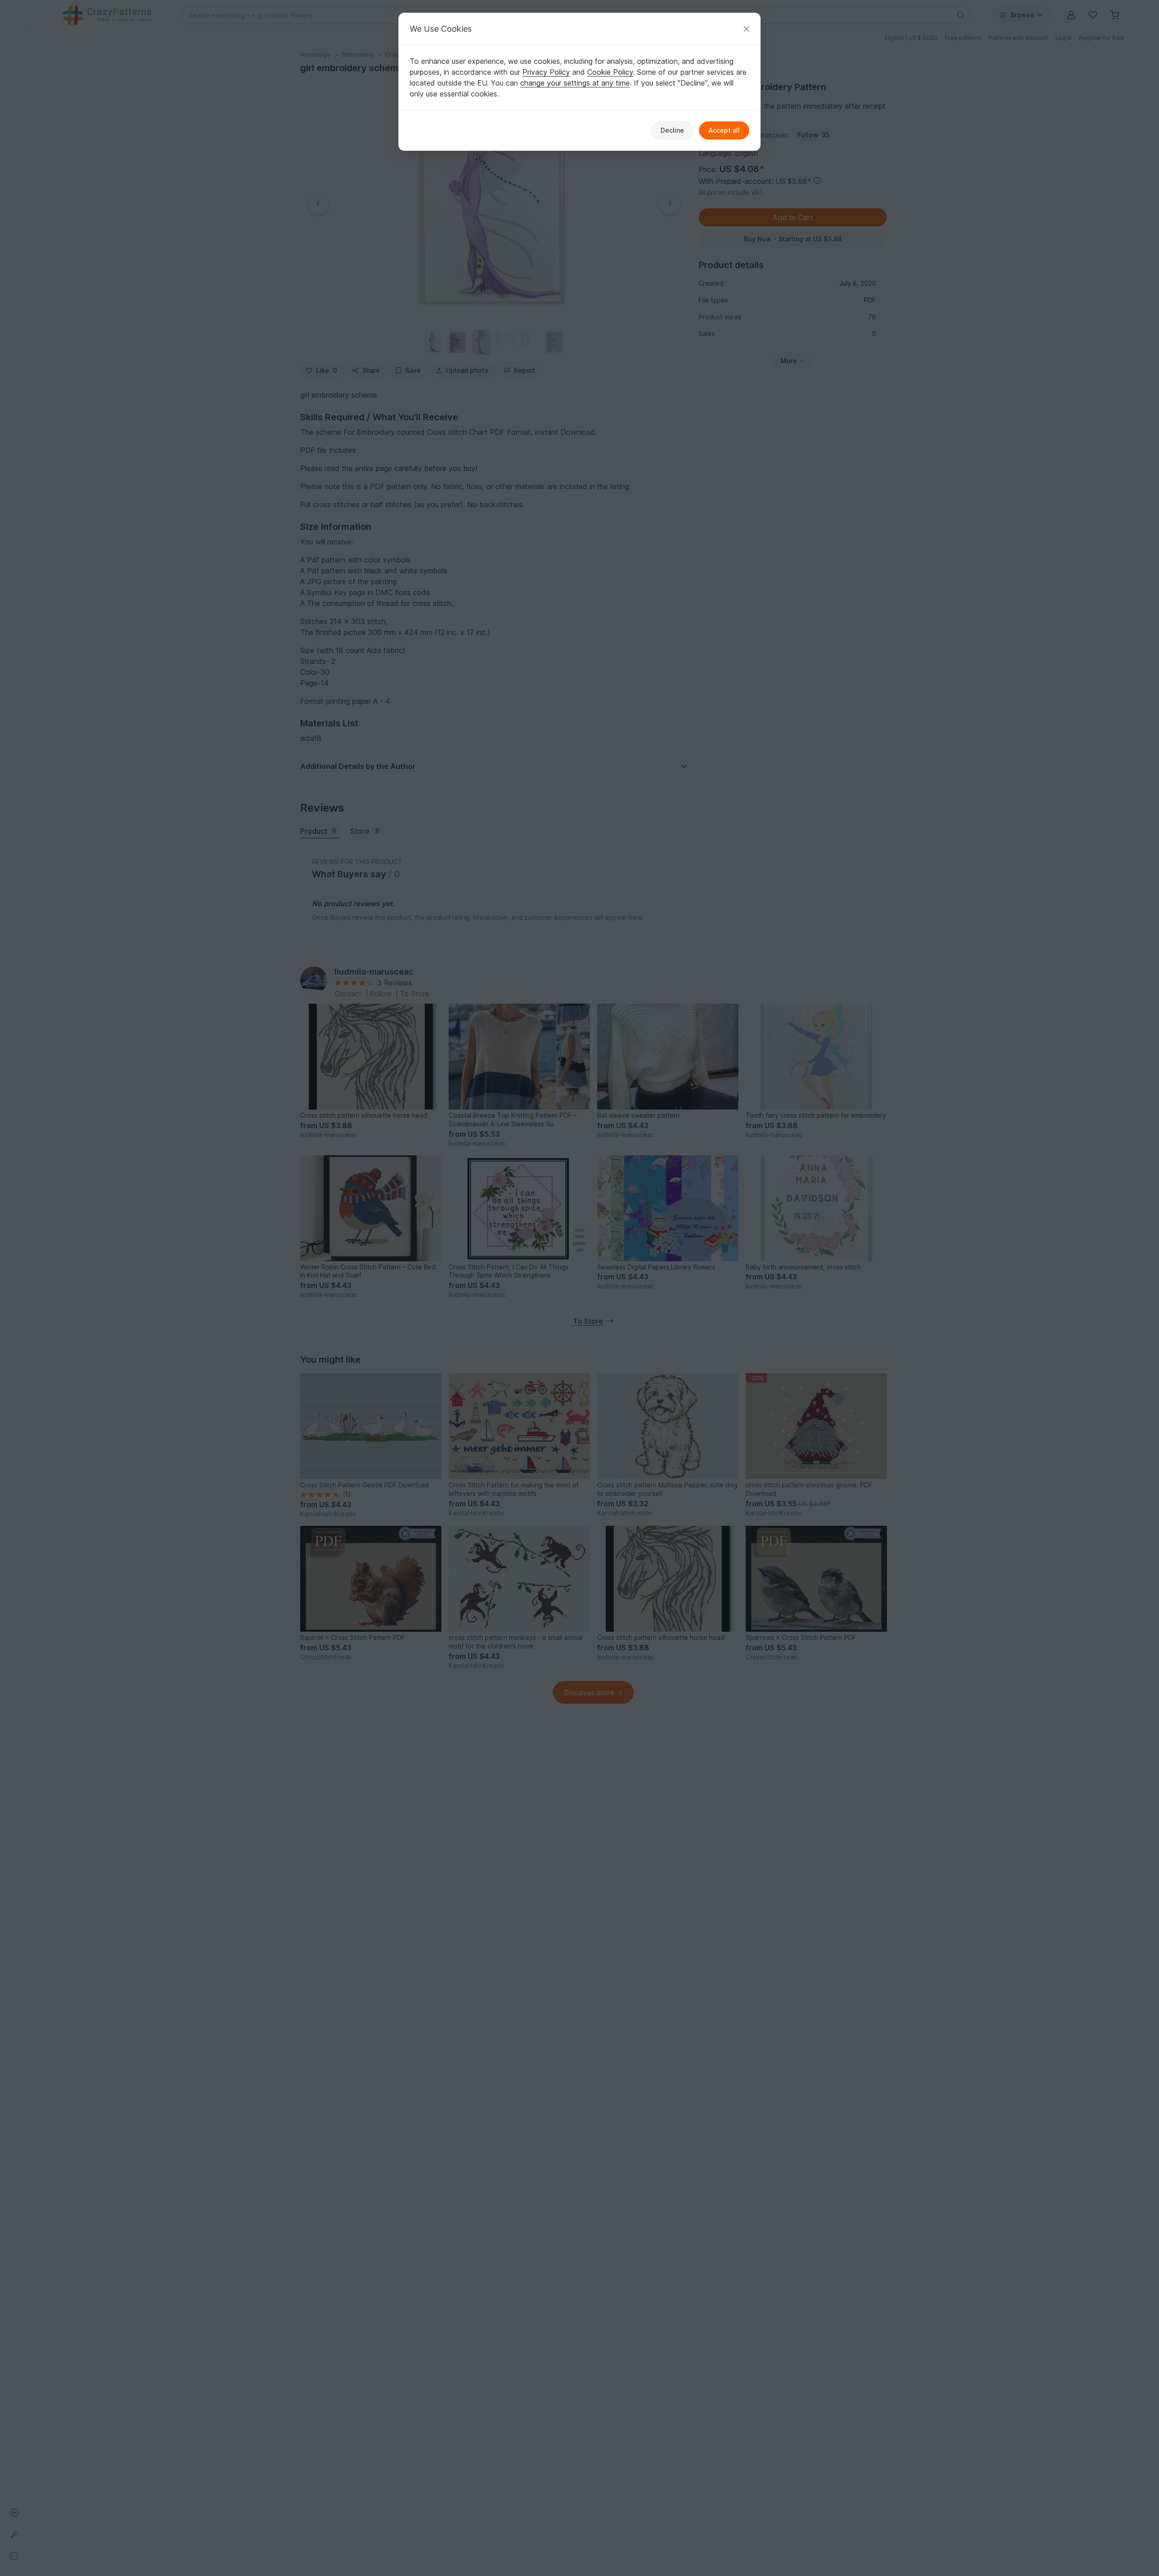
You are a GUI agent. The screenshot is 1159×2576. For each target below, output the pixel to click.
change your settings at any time (575, 83)
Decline (672, 130)
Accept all (724, 130)
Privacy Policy (546, 72)
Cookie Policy (610, 72)
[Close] (747, 29)
